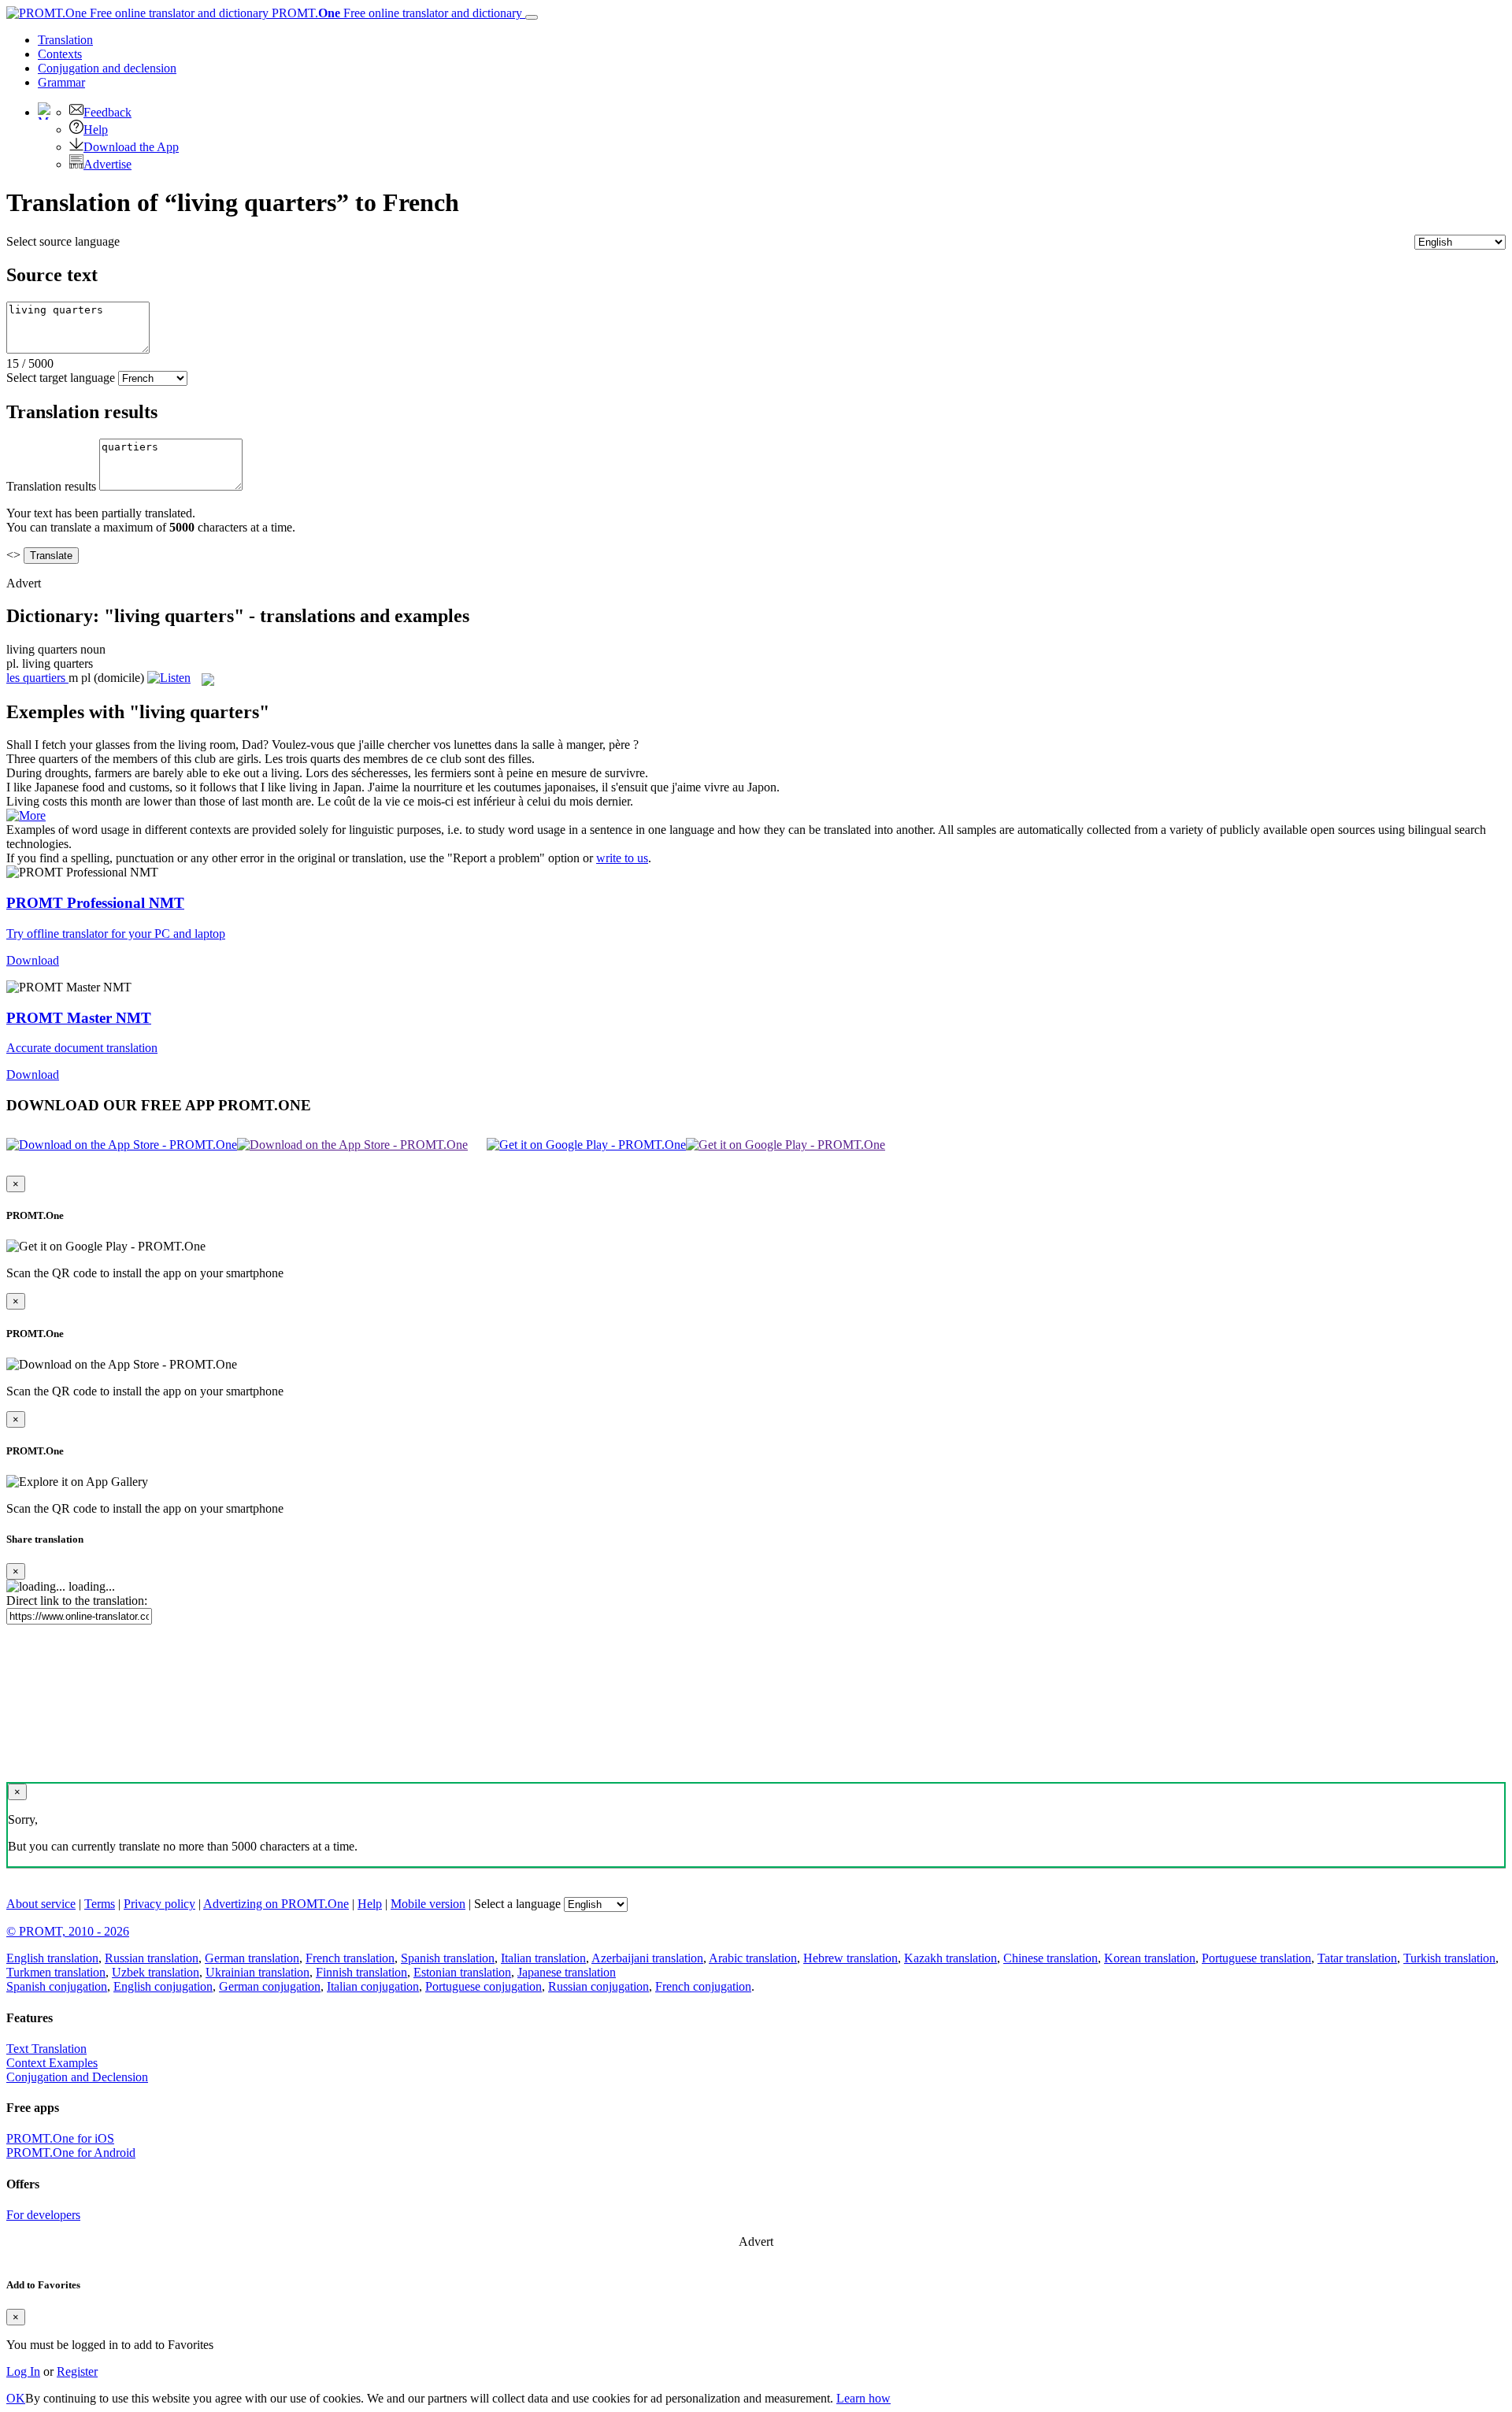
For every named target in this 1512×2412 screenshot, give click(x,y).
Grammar (61, 82)
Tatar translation (1357, 1958)
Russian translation (152, 1958)
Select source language (63, 241)
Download (33, 960)
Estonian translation (462, 1972)
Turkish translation (1449, 1958)
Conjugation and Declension (77, 2077)
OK (16, 2398)
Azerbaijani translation (647, 1958)
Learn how (863, 2398)
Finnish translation (361, 1972)
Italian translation (543, 1958)
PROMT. (395, 13)
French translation (350, 1958)
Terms (100, 1904)
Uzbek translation (156, 1972)
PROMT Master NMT (79, 1018)
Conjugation (107, 68)
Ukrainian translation (258, 1972)
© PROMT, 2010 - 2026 (68, 1931)
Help (96, 130)
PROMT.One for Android (71, 2153)
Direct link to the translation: (77, 1601)
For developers (43, 2215)
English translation (52, 1958)
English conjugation (163, 1986)
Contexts (60, 54)
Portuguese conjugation (484, 1986)
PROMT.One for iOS (60, 2138)
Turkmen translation (56, 1972)
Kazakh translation (951, 1958)
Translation (65, 40)
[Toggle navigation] (532, 17)
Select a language (517, 1904)
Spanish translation (448, 1958)
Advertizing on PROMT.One (276, 1904)
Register (77, 2371)
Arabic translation (753, 1958)
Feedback (107, 112)
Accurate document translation (82, 1048)
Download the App (131, 147)
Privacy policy (159, 1904)
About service (41, 1904)
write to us (622, 858)
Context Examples (52, 2063)
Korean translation (1150, 1958)
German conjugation (270, 1986)
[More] (26, 815)
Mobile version (428, 1904)
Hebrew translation (850, 1958)
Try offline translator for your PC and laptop (116, 934)
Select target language (61, 378)
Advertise (107, 164)
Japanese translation (567, 1972)
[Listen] (169, 678)
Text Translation (46, 2049)
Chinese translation (1051, 1958)
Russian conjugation (598, 1986)
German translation (252, 1958)
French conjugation (703, 1986)
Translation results (51, 486)
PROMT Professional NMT (95, 903)
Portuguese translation (1256, 1958)
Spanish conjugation (57, 1986)
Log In (23, 2371)
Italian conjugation (373, 1986)
